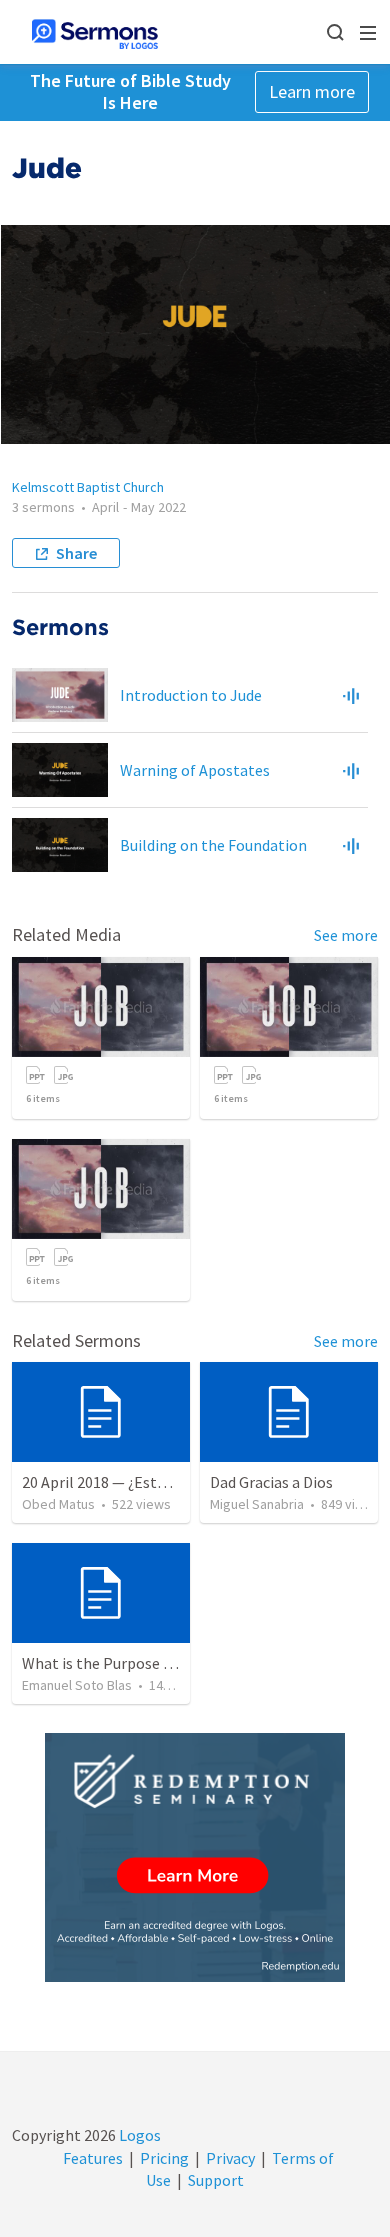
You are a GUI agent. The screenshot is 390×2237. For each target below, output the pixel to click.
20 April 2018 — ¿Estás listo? (118, 1482)
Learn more (312, 91)
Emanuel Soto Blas (77, 1685)
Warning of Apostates (195, 770)
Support (216, 2180)
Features (93, 2158)
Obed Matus (58, 1504)
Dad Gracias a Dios (271, 1482)
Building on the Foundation (213, 845)
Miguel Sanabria (257, 1504)
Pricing (164, 2158)
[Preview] (351, 695)
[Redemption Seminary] (195, 1857)
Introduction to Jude (191, 695)
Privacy (230, 2158)
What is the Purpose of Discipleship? (146, 1663)
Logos (138, 2135)
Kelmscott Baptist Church (88, 487)
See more (346, 935)
